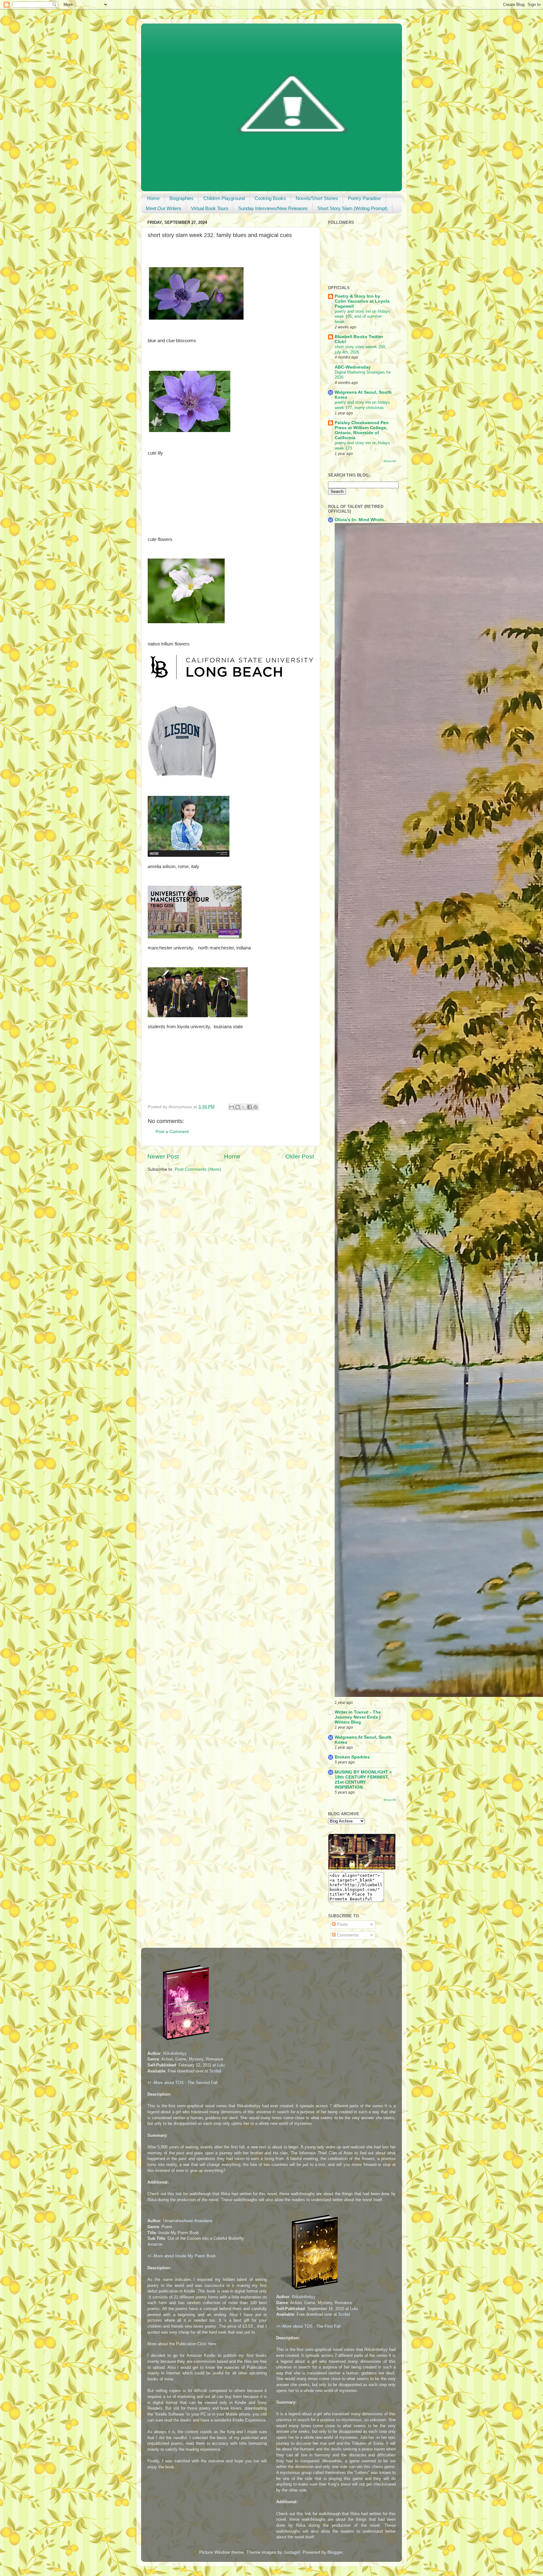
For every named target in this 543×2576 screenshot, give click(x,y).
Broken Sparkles (352, 1757)
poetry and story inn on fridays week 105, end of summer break (362, 316)
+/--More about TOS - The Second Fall (182, 2083)
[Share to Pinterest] (255, 1107)
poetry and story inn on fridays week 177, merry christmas (362, 405)
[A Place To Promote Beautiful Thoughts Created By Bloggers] (362, 1868)
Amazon (155, 2244)
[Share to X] (244, 1107)
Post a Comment (172, 1132)
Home (153, 198)
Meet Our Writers (164, 208)
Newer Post (163, 1156)
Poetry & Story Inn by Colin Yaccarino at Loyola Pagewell (362, 301)
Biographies (181, 198)
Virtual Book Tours (210, 208)
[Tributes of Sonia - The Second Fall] (181, 2041)
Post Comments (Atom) (198, 1169)
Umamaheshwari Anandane (188, 2221)
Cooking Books (270, 198)
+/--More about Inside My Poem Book (182, 2256)
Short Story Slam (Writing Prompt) (352, 208)
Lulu (221, 2065)
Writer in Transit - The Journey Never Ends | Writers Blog (358, 1717)
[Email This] (232, 1107)
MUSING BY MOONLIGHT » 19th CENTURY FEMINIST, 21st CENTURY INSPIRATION (363, 1780)
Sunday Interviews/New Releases (273, 208)
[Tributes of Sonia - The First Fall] (310, 2291)
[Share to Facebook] (250, 1107)
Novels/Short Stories (317, 198)
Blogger (335, 2552)
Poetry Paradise (364, 198)
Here (212, 2344)
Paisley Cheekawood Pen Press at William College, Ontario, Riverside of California (362, 430)
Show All (389, 461)
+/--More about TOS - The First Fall (308, 2326)
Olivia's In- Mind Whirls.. (361, 520)
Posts (342, 1924)
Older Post (300, 1156)
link (179, 2194)
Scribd (215, 2071)
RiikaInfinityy (175, 2053)
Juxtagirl (292, 2552)
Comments (347, 1935)
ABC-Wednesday (353, 367)
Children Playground (224, 198)
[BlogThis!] (238, 1107)
